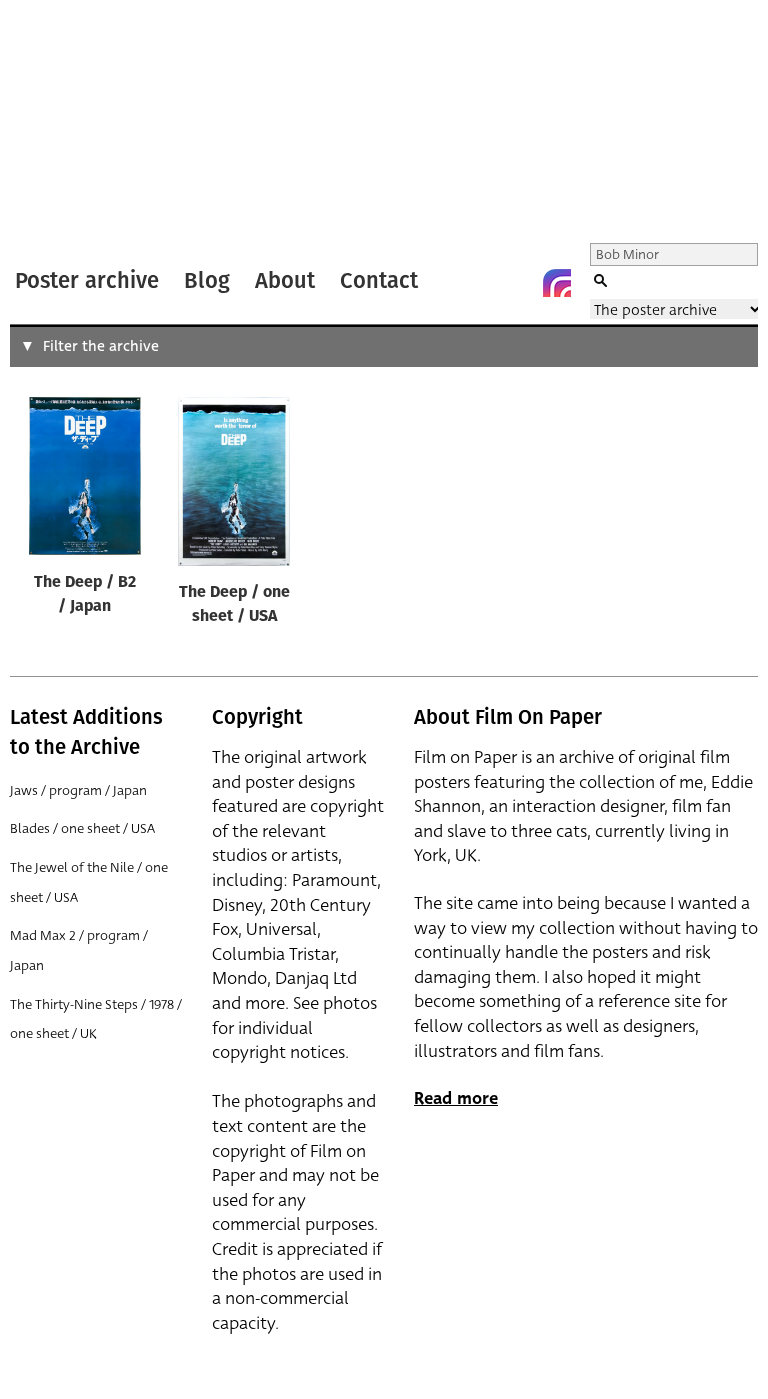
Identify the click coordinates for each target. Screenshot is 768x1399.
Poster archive (87, 280)
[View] (85, 480)
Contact (379, 280)
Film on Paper (63, 123)
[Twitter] (477, 283)
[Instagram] (557, 283)
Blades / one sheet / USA (82, 828)
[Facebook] (517, 283)
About (285, 280)
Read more (456, 1098)
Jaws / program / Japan (78, 790)
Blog (207, 280)
